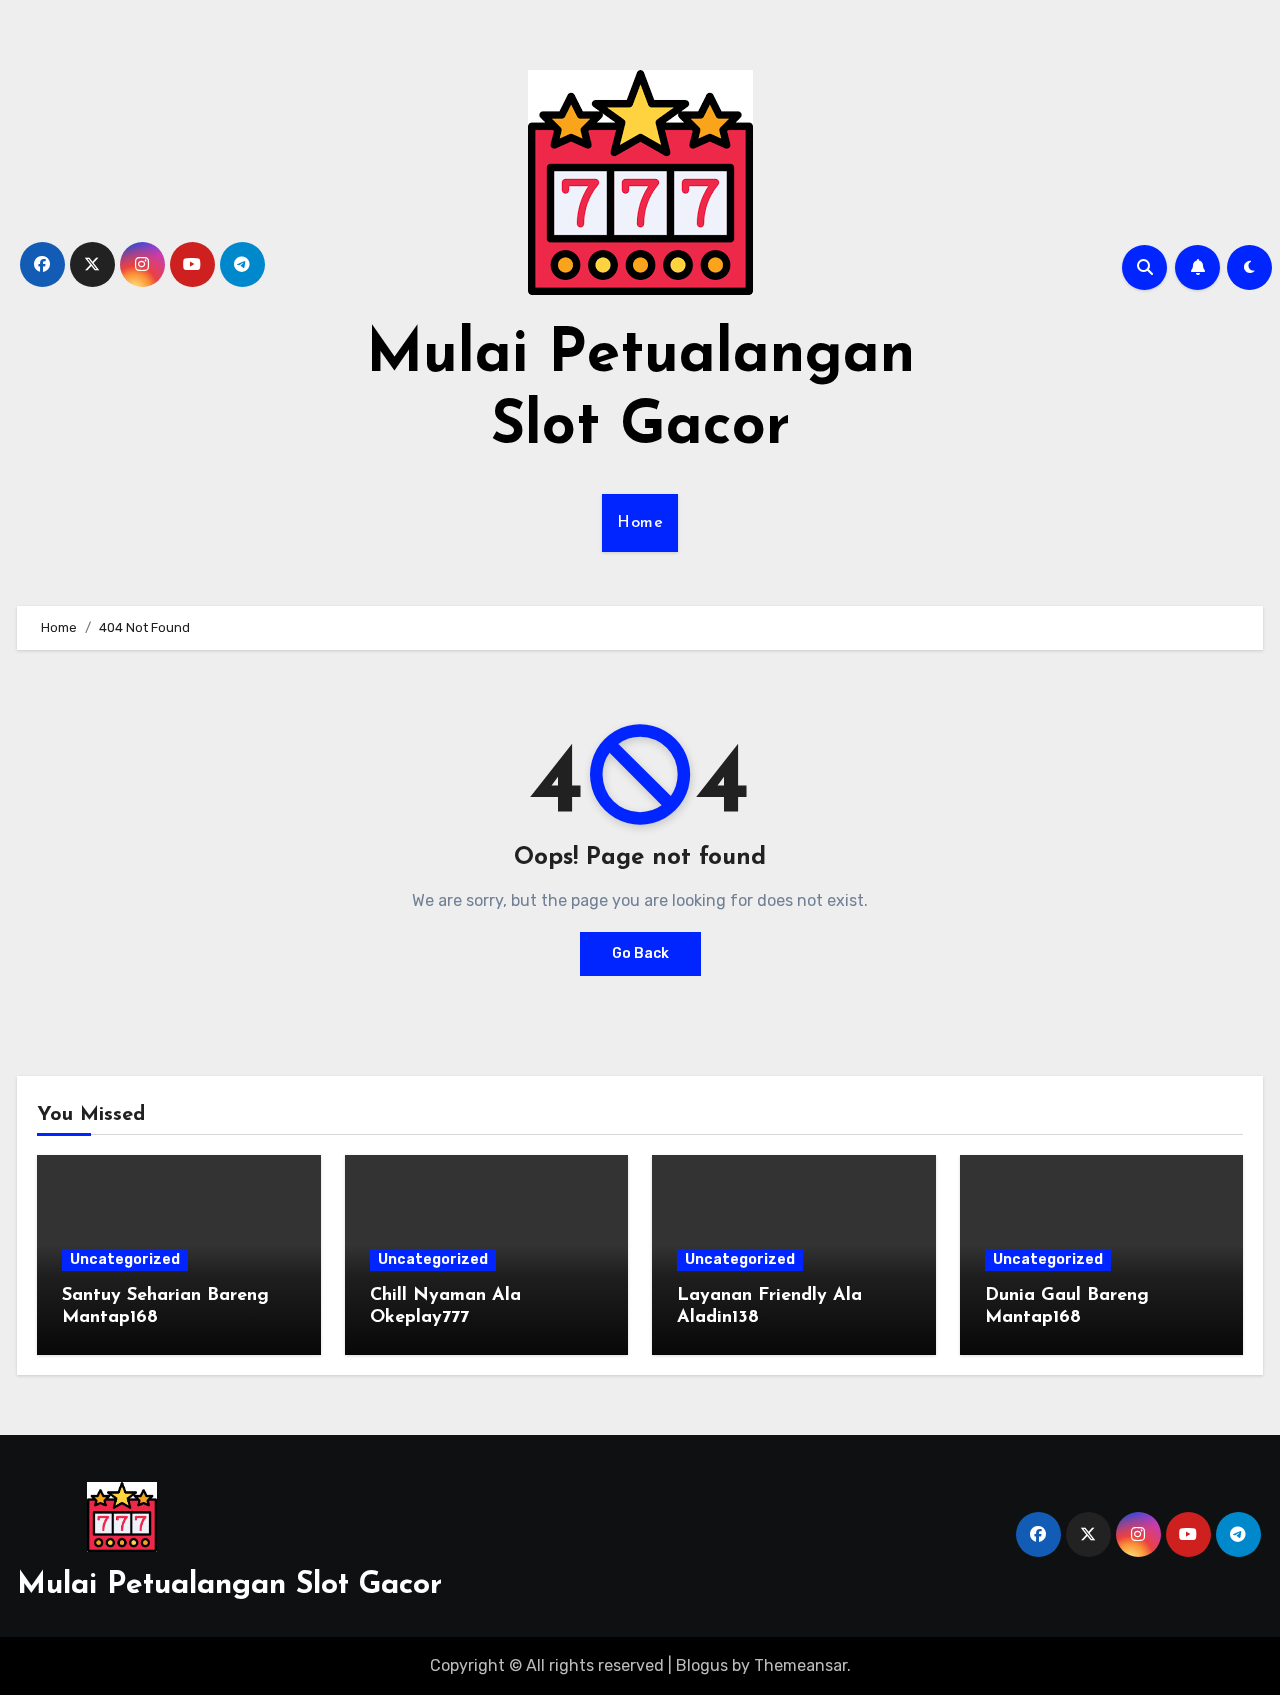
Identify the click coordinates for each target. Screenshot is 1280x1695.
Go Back (640, 953)
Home (640, 523)
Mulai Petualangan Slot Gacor (229, 1585)
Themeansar (800, 1665)
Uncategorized (125, 1259)
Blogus (702, 1665)
